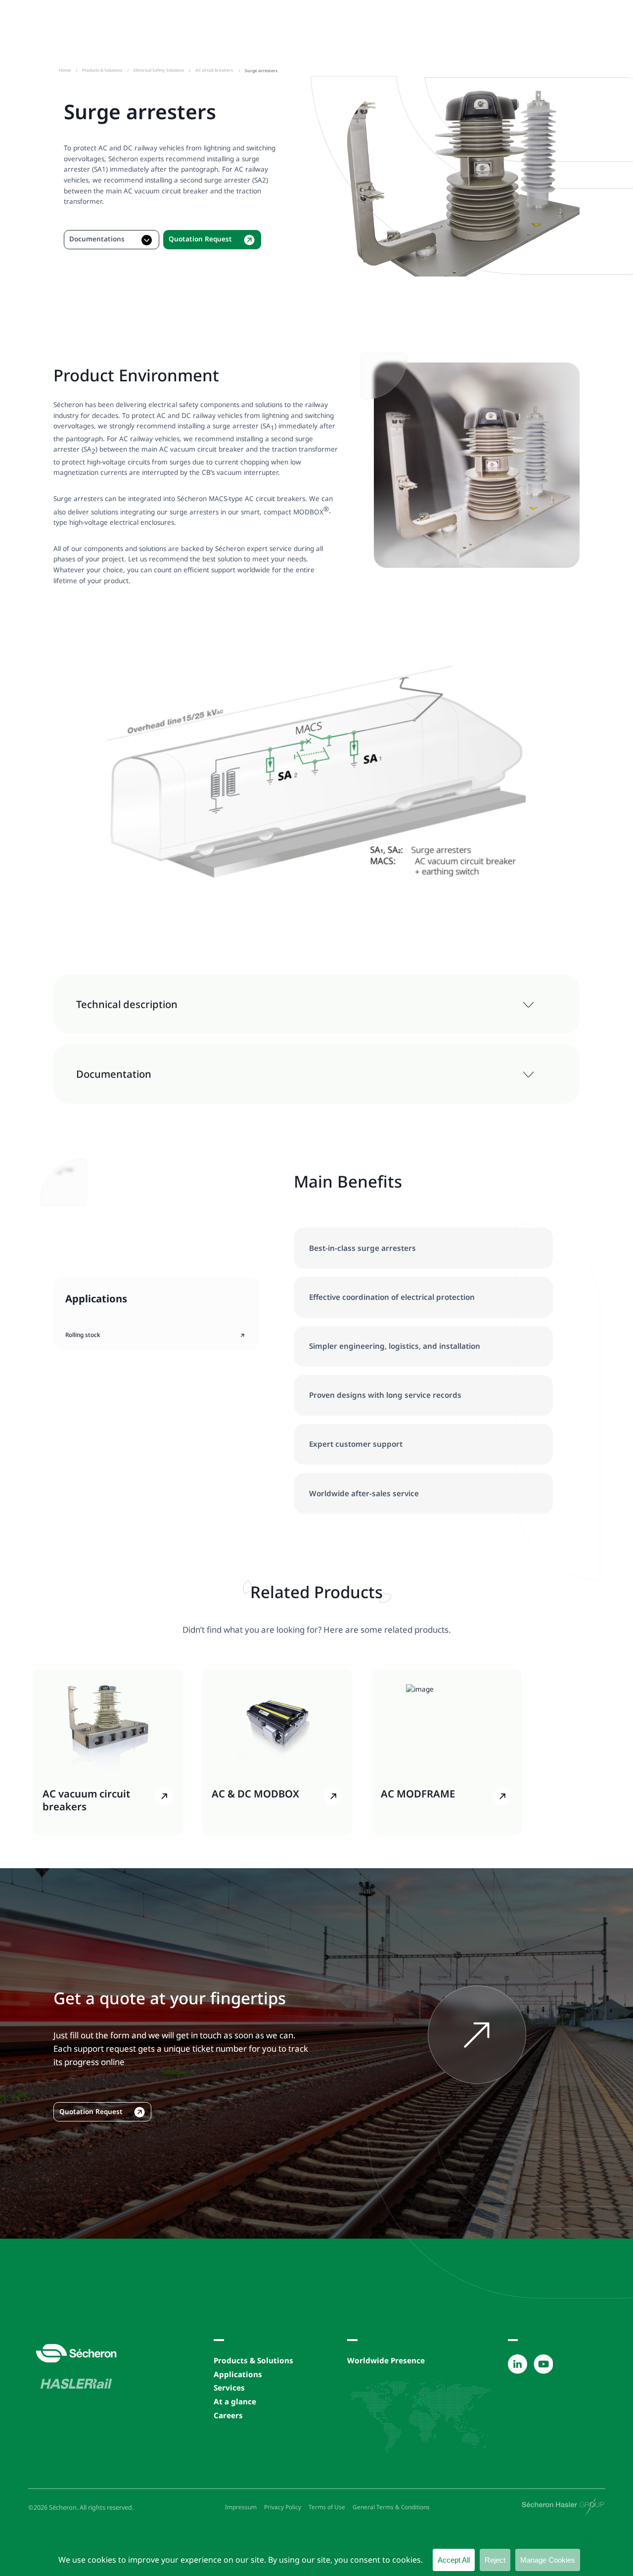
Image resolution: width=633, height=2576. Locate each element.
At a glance (235, 2401)
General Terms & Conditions (391, 2507)
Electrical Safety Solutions (159, 70)
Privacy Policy (283, 2507)
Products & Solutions (102, 70)
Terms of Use (327, 2507)
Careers (228, 2415)
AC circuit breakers (214, 70)
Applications (238, 2374)
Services (229, 2388)
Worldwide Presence (386, 2360)
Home (65, 70)
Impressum (241, 2507)
